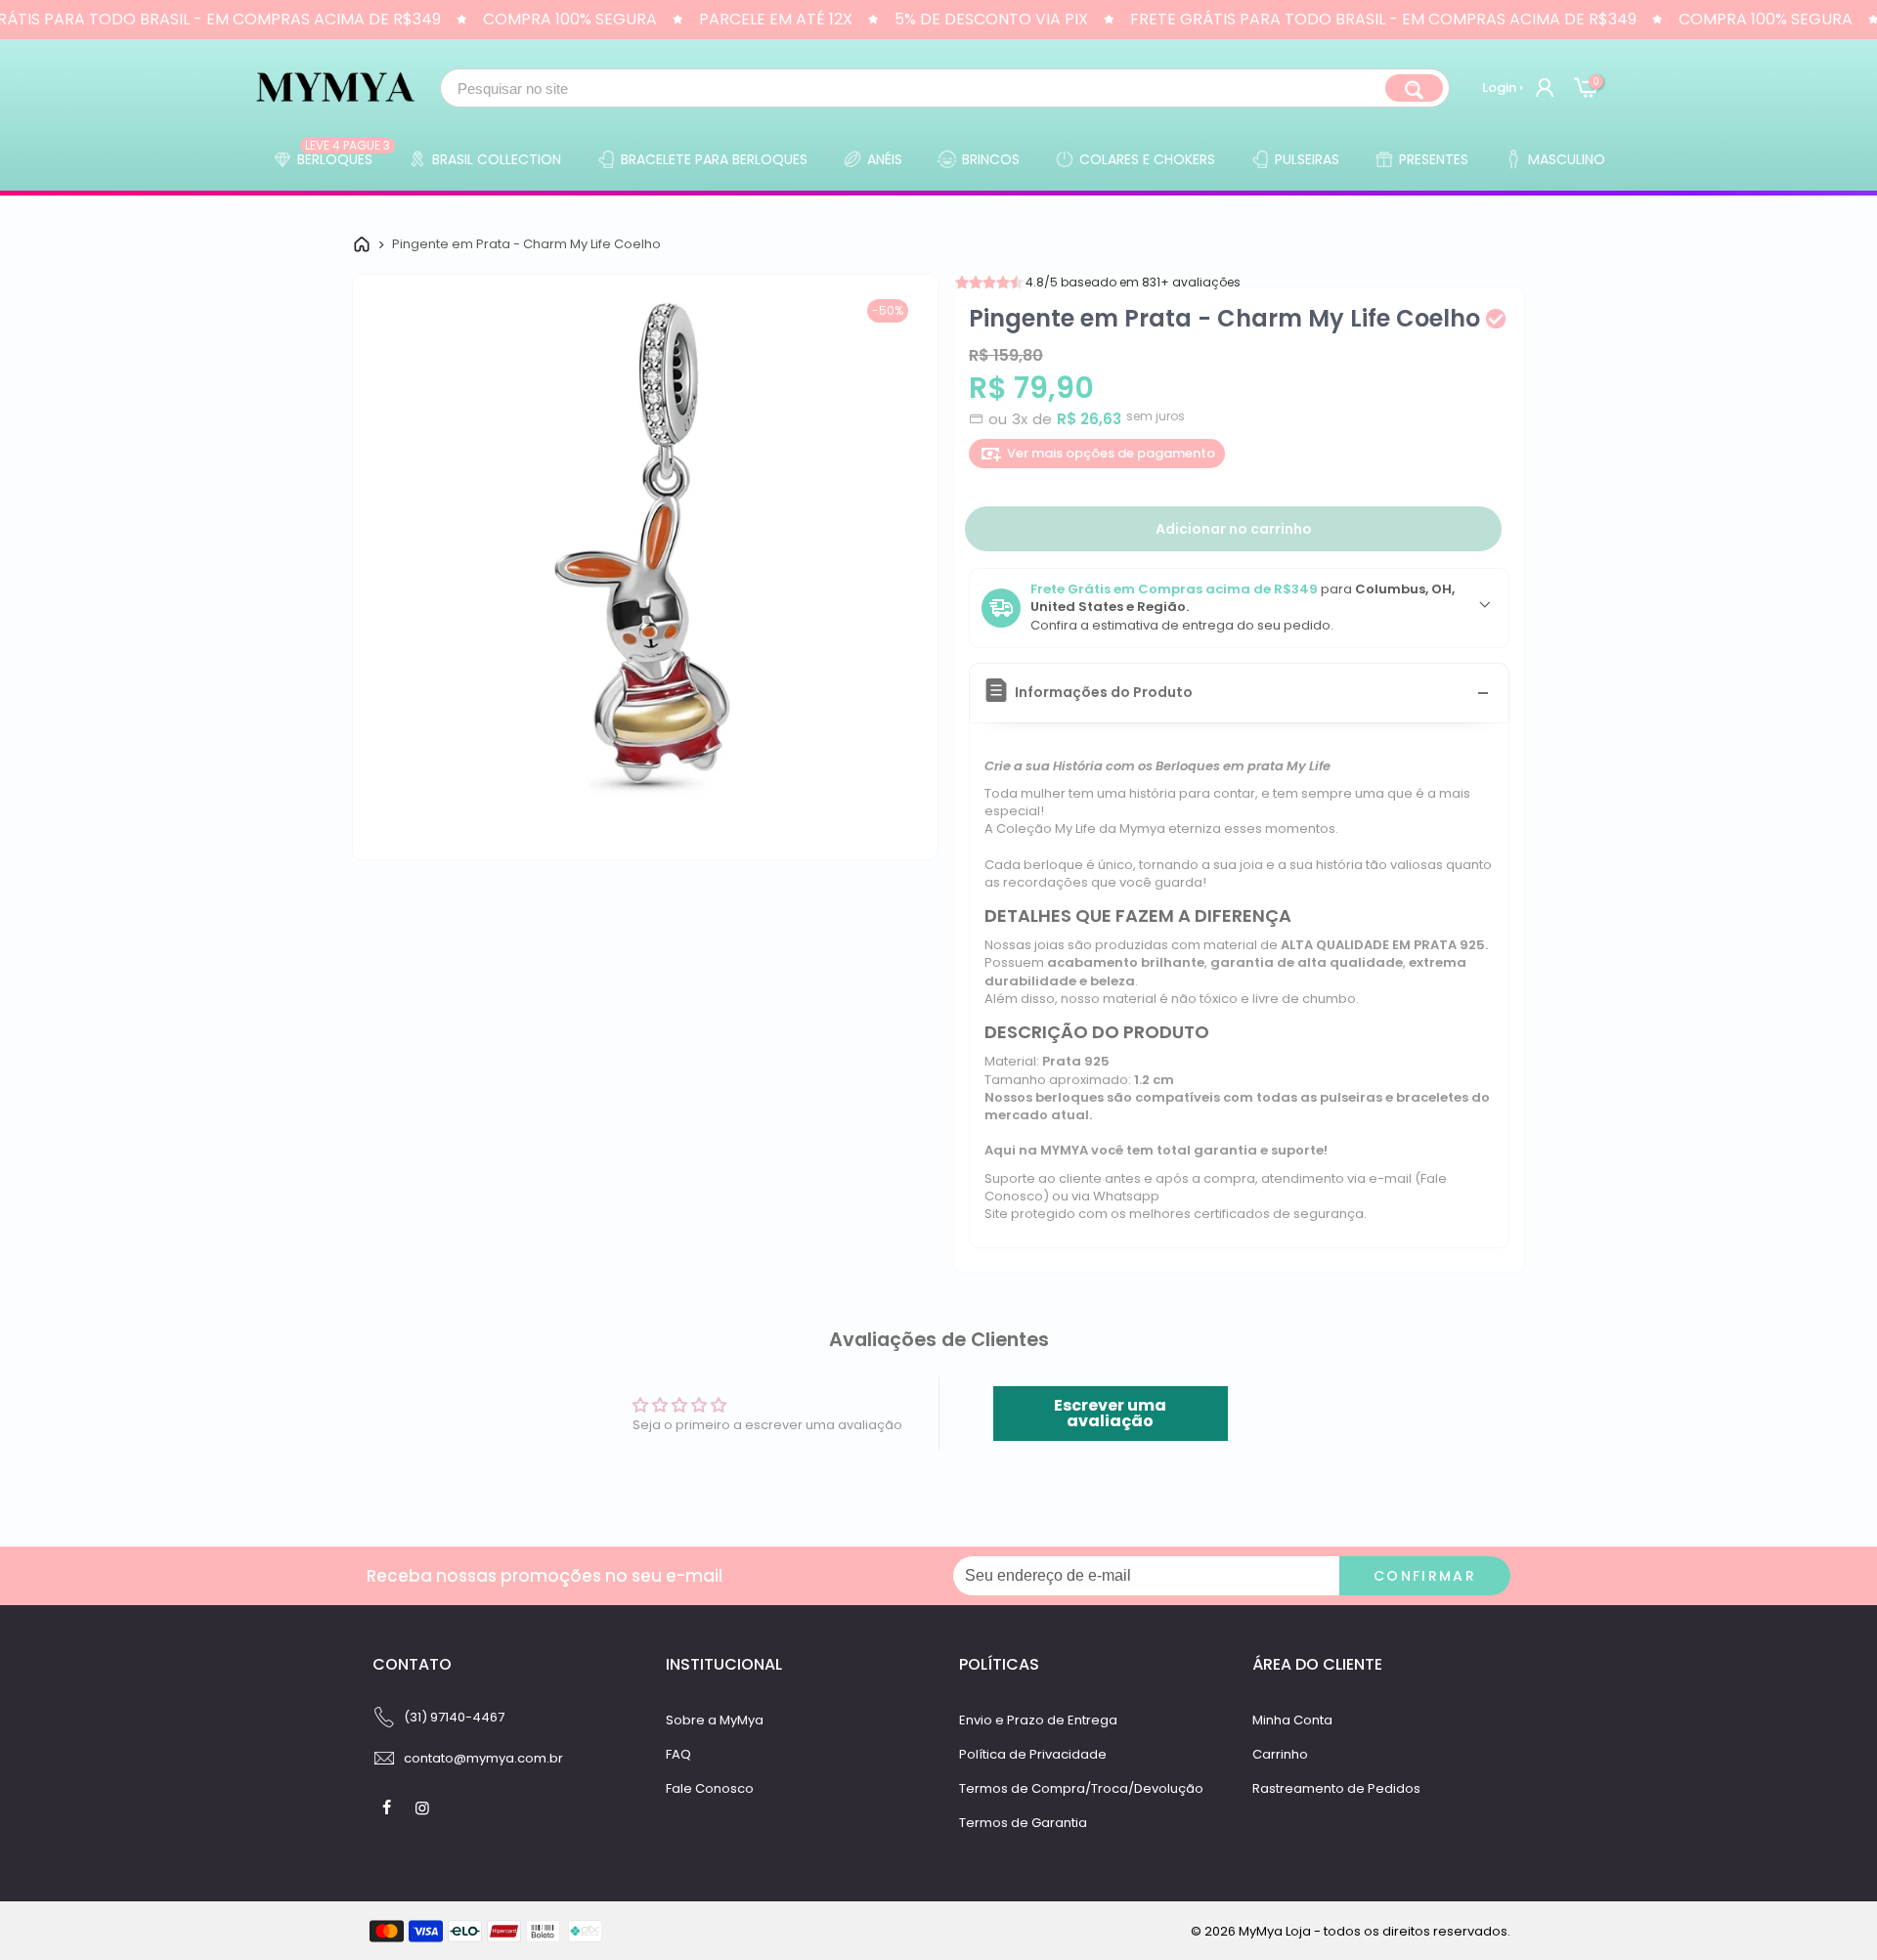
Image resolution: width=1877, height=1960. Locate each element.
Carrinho (1280, 1754)
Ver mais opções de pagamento (1111, 453)
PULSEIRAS (1307, 159)
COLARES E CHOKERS (1147, 159)
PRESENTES (1434, 159)
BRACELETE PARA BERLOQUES (714, 159)
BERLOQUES (344, 154)
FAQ (678, 1754)
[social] (389, 1808)
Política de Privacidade (1033, 1754)
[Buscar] (1414, 88)
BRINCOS (991, 159)
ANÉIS (885, 159)
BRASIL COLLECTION (497, 159)
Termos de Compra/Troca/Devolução (1081, 1788)
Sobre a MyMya (715, 1720)
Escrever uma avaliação (1110, 1413)
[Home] (362, 244)
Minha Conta (1292, 1720)
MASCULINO (1567, 159)
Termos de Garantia (1023, 1823)
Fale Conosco (710, 1788)
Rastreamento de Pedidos (1336, 1788)
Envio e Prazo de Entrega (1038, 1720)
